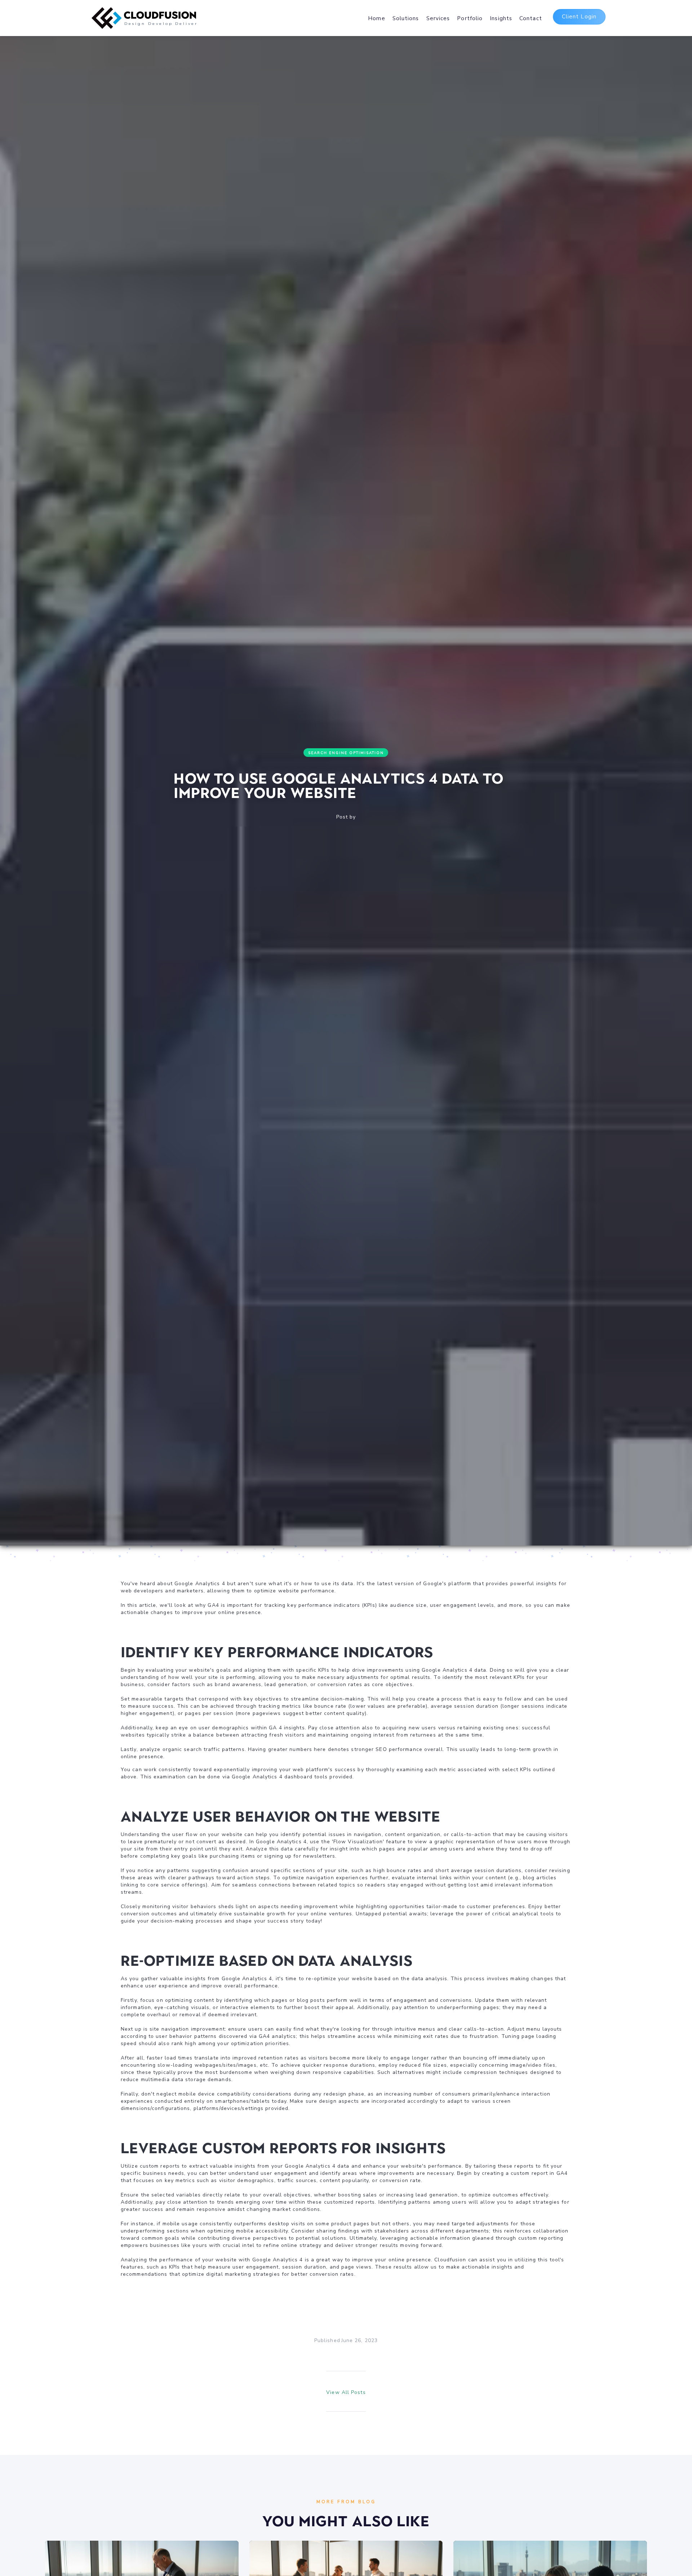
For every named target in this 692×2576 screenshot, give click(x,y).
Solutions (406, 18)
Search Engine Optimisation (346, 753)
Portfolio (470, 18)
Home (376, 18)
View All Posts (346, 2392)
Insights (501, 18)
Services (438, 18)
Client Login (579, 17)
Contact (531, 18)
